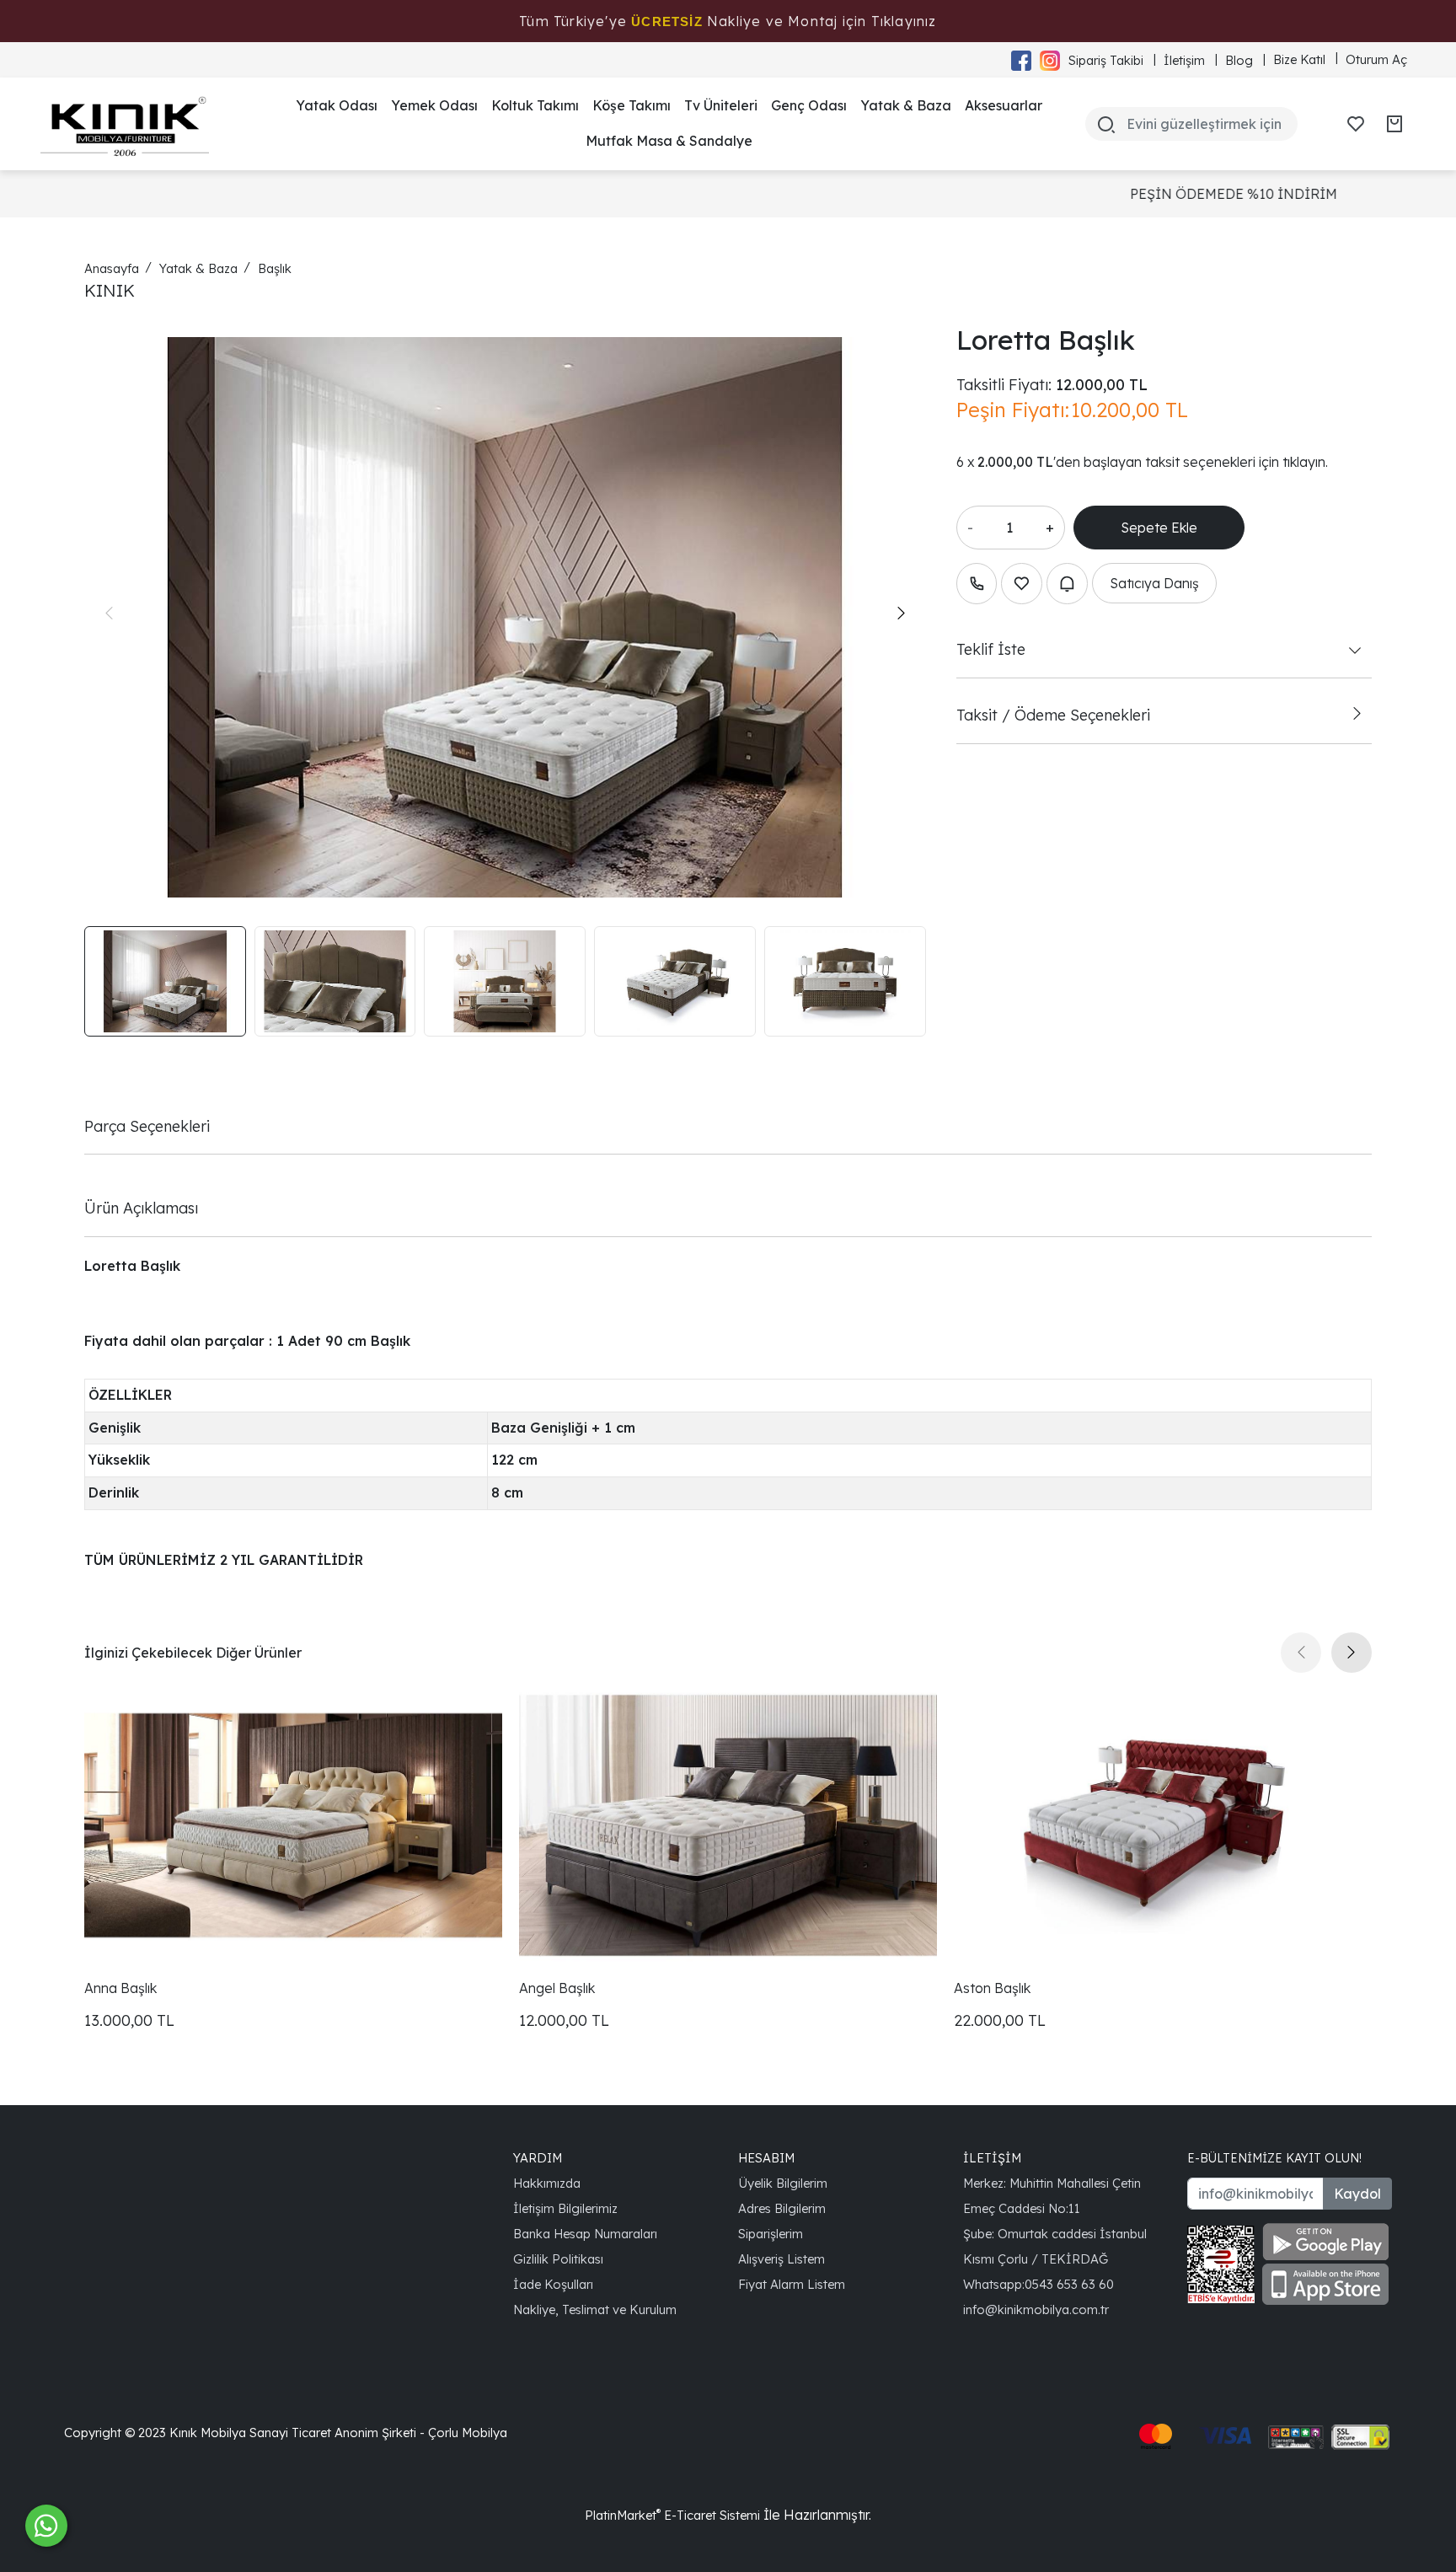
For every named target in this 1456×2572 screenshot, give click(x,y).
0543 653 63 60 (1069, 2284)
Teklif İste (991, 649)
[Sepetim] (1394, 124)
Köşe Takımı (632, 105)
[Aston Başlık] (1163, 1825)
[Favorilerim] (1356, 124)
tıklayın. (1305, 462)
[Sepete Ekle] (1159, 528)
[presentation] (109, 614)
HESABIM (766, 2158)
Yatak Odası (337, 105)
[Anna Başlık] (293, 1825)
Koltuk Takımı (535, 105)
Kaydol (1357, 2194)
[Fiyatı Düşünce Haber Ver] (1067, 584)
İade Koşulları (553, 2284)
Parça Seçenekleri (147, 1126)
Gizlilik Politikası (558, 2259)
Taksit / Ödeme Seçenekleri (1053, 715)
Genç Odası (809, 105)
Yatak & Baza (906, 105)
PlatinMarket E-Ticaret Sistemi (672, 2515)
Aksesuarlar (1004, 105)
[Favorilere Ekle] (1022, 584)
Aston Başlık (992, 1988)
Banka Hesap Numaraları (585, 2234)
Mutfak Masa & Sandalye (669, 141)
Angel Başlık (557, 1988)
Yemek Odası (434, 105)
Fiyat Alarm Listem (792, 2284)
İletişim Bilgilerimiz (565, 2208)
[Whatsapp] (46, 2526)
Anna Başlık (120, 1988)
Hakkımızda (547, 2183)
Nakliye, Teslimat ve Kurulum (595, 2309)
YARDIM (538, 2158)
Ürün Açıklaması (141, 1208)
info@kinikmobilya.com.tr (1036, 2309)
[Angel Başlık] (728, 1825)
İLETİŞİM (992, 2158)
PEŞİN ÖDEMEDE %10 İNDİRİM (737, 194)
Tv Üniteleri (721, 105)
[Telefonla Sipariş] (977, 584)
